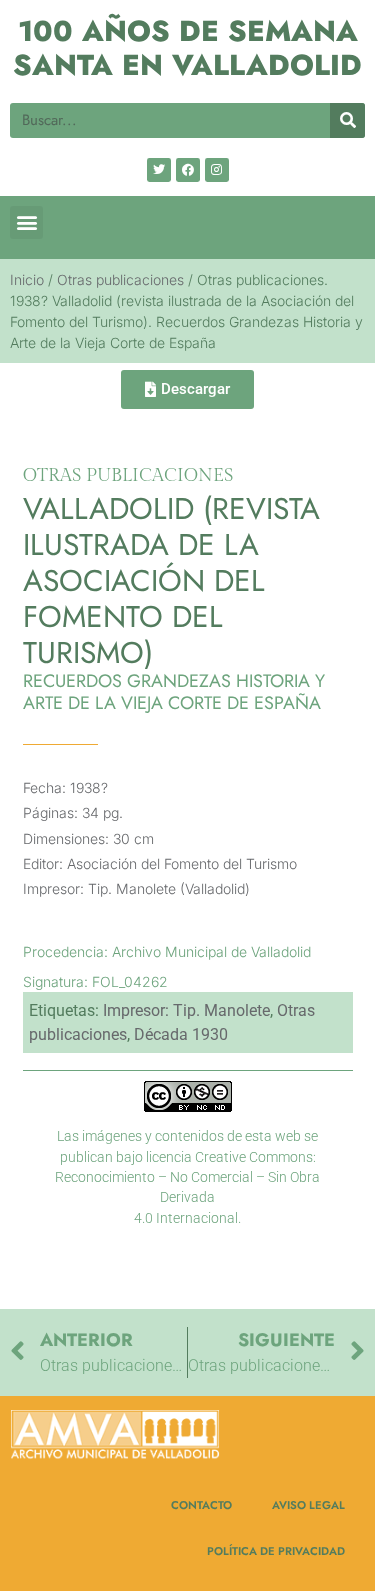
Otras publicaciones (120, 279)
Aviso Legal (308, 1505)
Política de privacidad (276, 1551)
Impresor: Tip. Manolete (186, 1010)
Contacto (201, 1505)
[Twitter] (159, 170)
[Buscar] (347, 120)
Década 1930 (181, 1034)
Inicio (27, 279)
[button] (26, 222)
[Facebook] (188, 170)
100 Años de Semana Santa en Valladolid (187, 48)
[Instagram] (217, 170)
